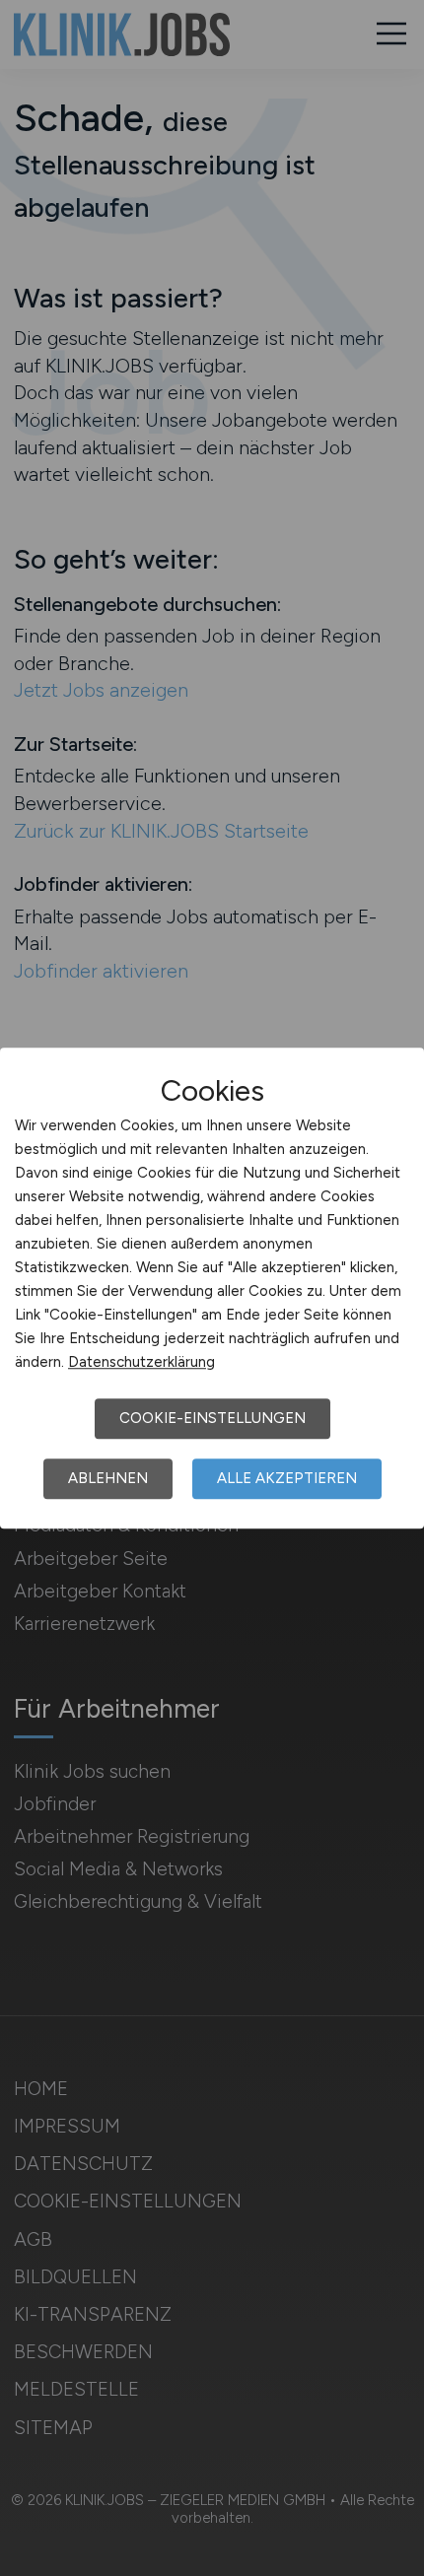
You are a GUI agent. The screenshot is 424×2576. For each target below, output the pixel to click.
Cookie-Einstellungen (212, 1418)
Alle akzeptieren (287, 1478)
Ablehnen (108, 1478)
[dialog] (212, 1288)
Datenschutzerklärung (141, 1362)
